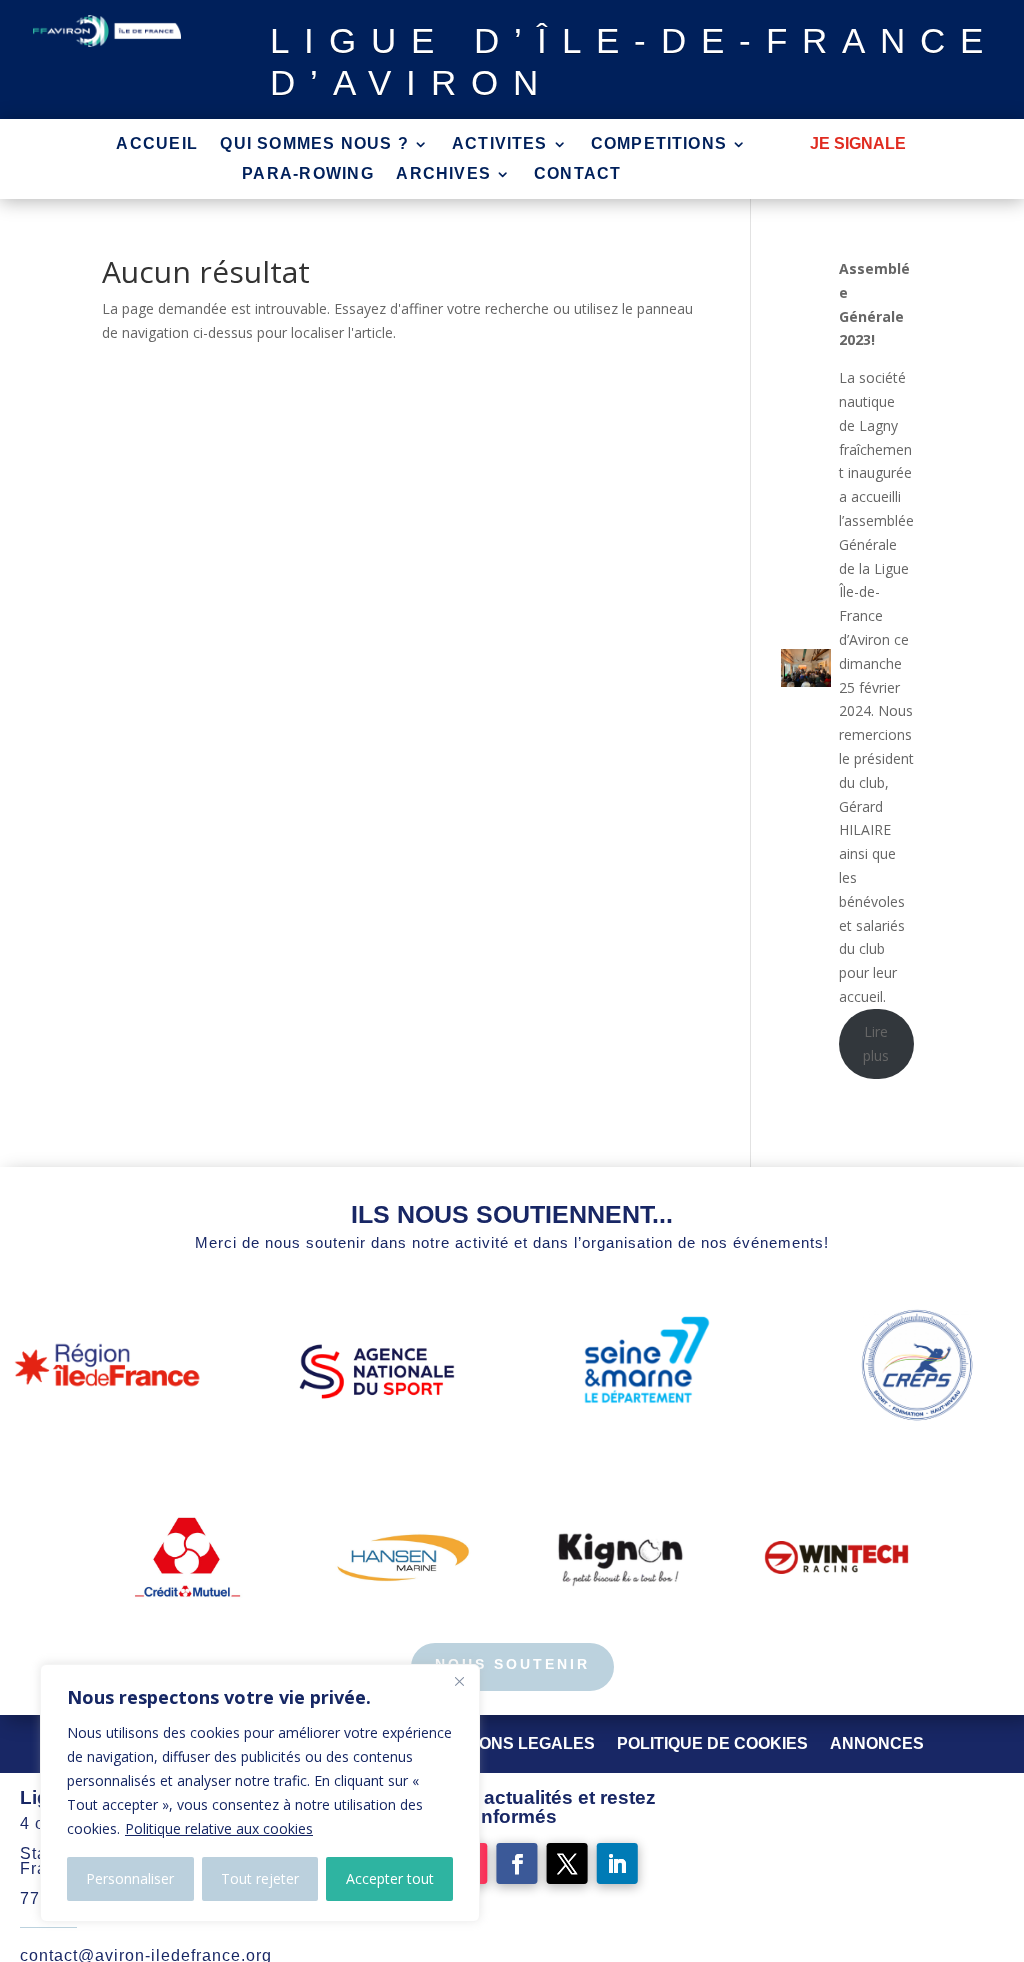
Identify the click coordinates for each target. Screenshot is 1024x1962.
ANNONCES (877, 1743)
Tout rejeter (260, 1878)
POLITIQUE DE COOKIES (712, 1743)
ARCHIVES (443, 174)
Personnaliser (130, 1878)
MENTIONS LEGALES (512, 1743)
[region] (260, 1793)
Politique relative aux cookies (219, 1828)
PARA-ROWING (308, 174)
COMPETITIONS (659, 144)
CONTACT (578, 174)
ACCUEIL (157, 144)
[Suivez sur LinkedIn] (617, 1863)
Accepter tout (390, 1878)
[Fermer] (459, 1681)
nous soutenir (512, 1664)
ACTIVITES (500, 144)
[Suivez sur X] (567, 1863)
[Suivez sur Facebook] (516, 1863)
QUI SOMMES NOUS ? (314, 144)
